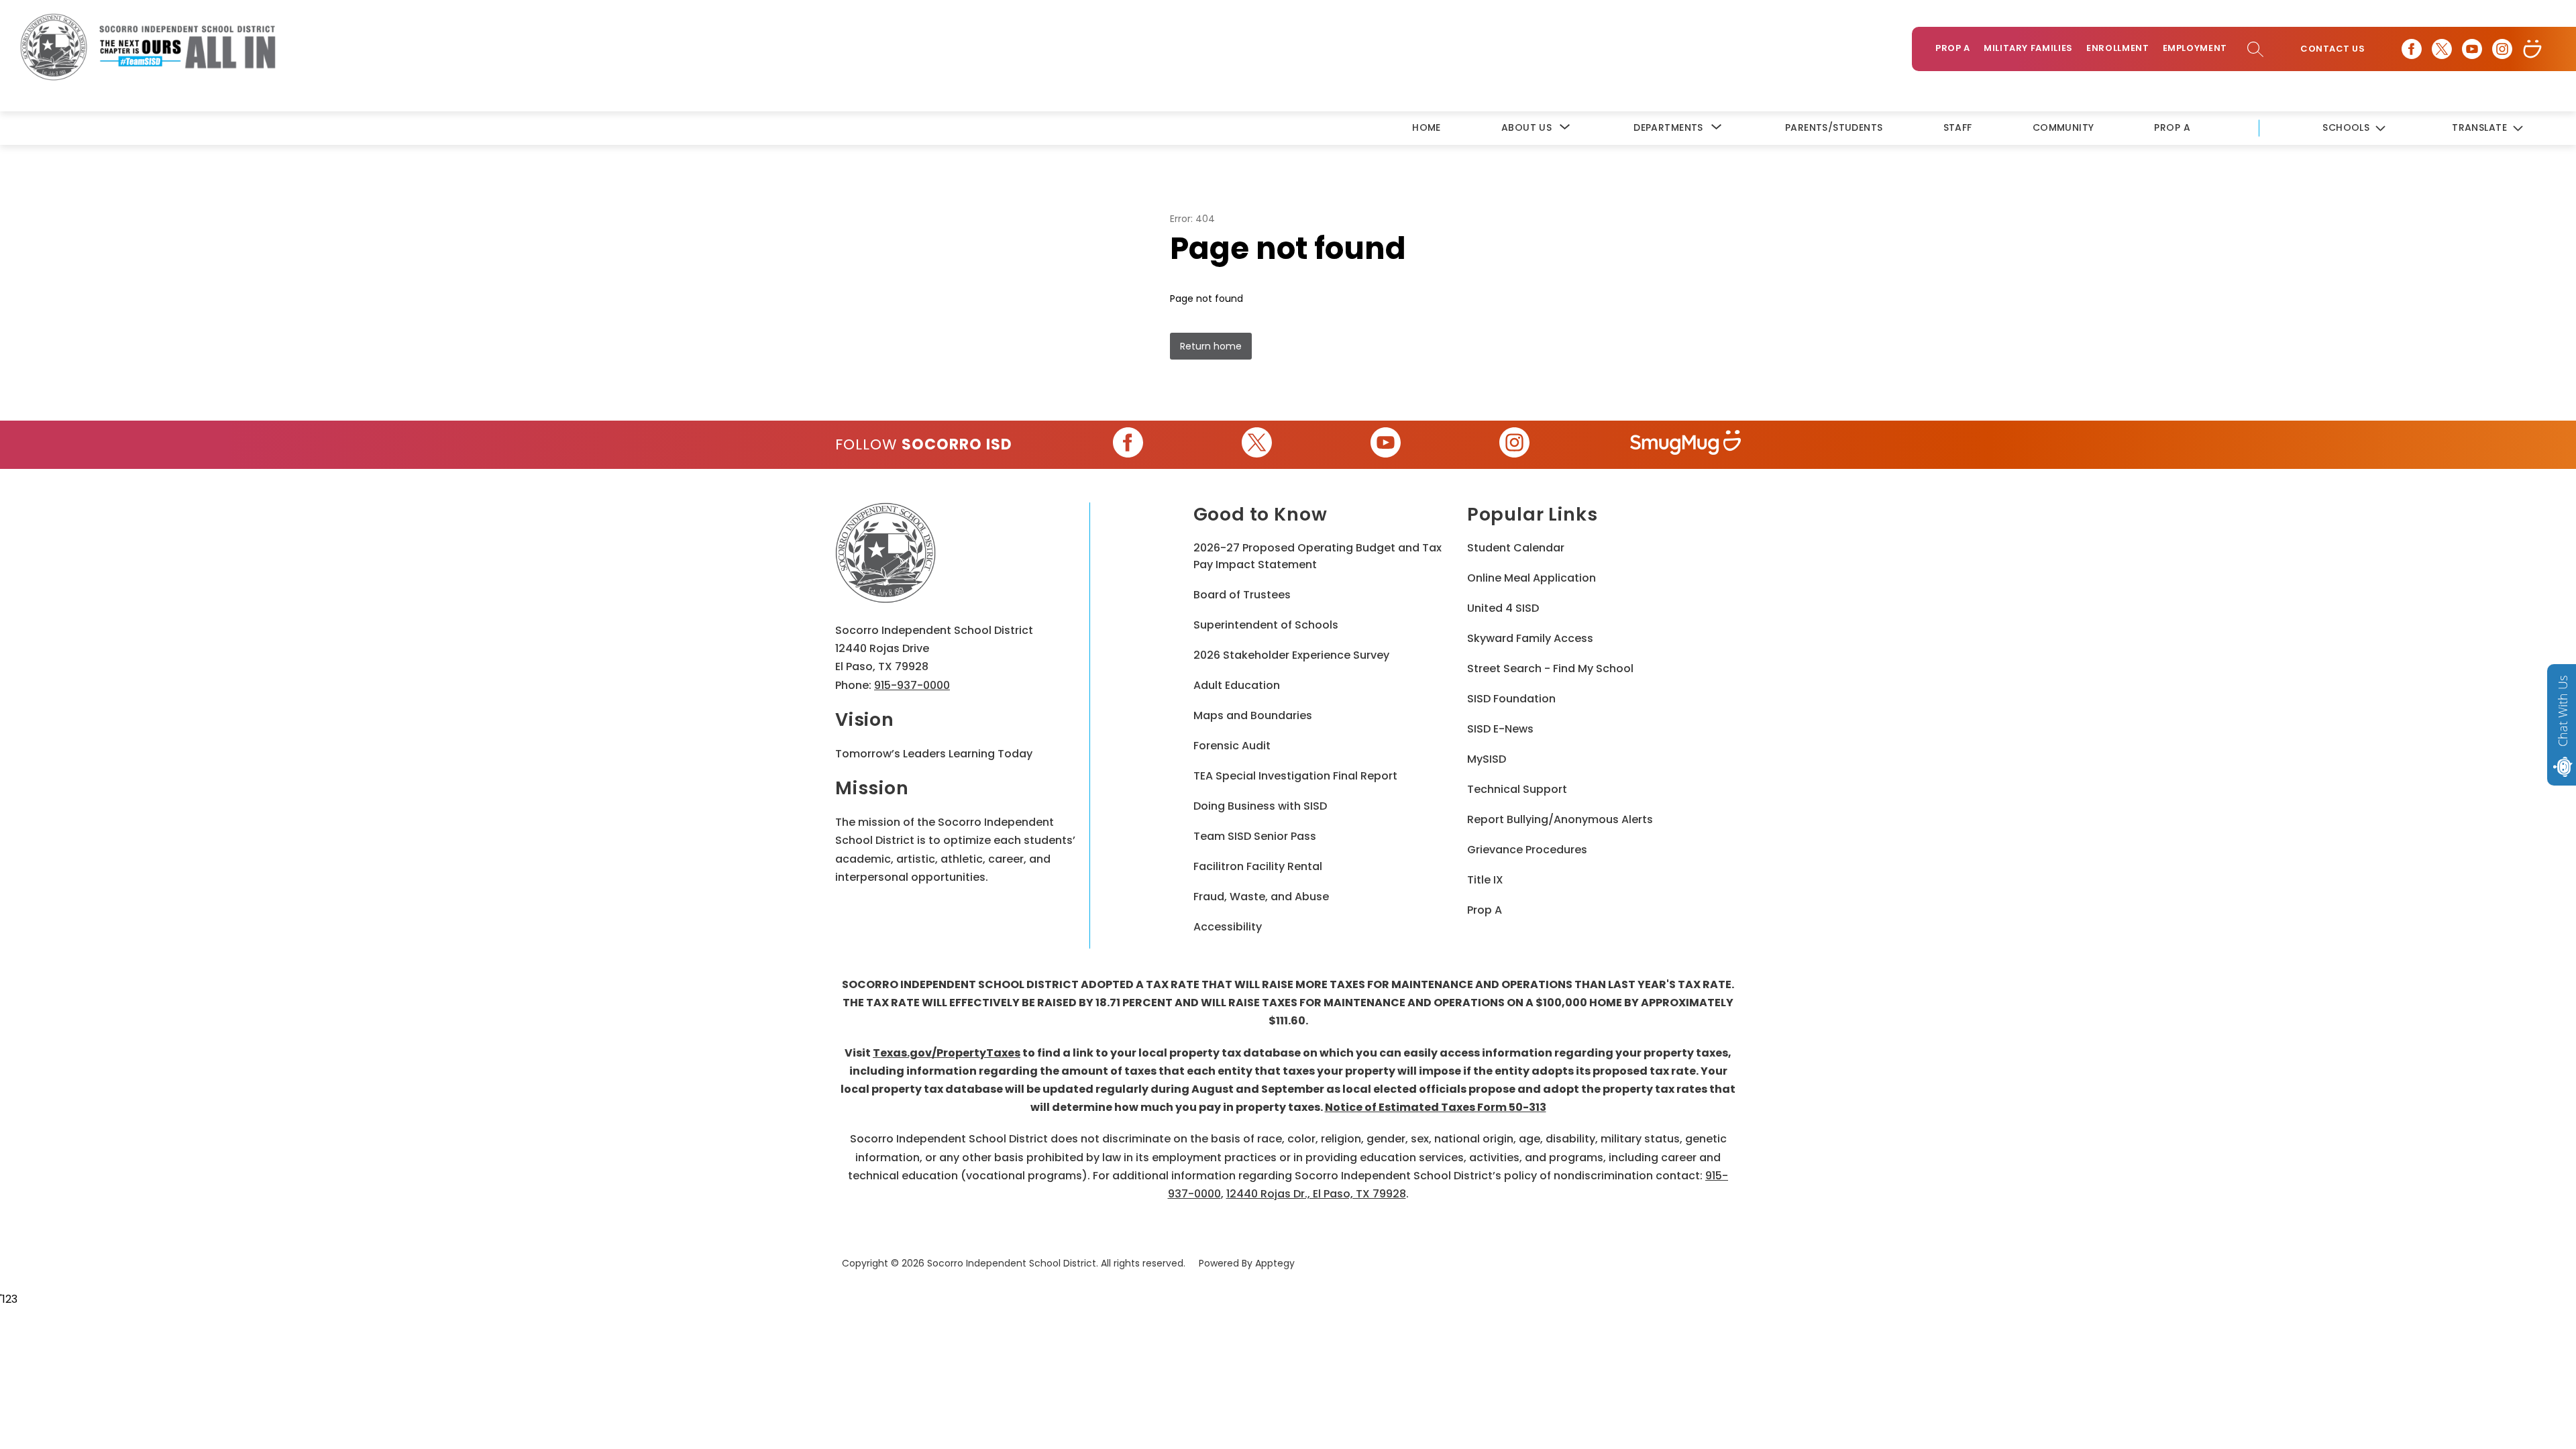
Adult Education (1237, 685)
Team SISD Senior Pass (1255, 836)
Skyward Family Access (1530, 638)
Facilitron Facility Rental (1258, 866)
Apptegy (1275, 1263)
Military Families (2028, 48)
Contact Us (2332, 49)
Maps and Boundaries (1253, 715)
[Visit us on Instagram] (2502, 49)
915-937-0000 (912, 685)
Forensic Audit (1232, 746)
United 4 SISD (1503, 608)
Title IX (1485, 880)
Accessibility (1228, 927)
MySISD (1487, 759)
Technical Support (1517, 789)
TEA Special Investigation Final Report (1295, 776)
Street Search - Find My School (1550, 668)
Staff (1958, 127)
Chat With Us (2563, 711)
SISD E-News (1500, 729)
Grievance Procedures (1527, 850)
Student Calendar (1516, 548)
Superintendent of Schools (1266, 625)
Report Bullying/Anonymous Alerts (1560, 819)
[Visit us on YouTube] (2472, 49)
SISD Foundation (1511, 699)
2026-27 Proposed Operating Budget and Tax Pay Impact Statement (1318, 556)
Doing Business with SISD (1260, 806)
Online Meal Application (1532, 578)
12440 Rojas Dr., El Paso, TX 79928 (1316, 1194)
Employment (2195, 48)
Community (2063, 127)
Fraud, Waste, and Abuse (1261, 897)
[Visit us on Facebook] (2412, 49)
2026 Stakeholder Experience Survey (1291, 655)
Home (1427, 127)
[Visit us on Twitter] (2442, 49)
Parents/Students (1834, 127)
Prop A (1953, 48)
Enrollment (2118, 48)
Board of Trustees (1242, 595)
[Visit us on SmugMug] (2532, 49)
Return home (1211, 346)
